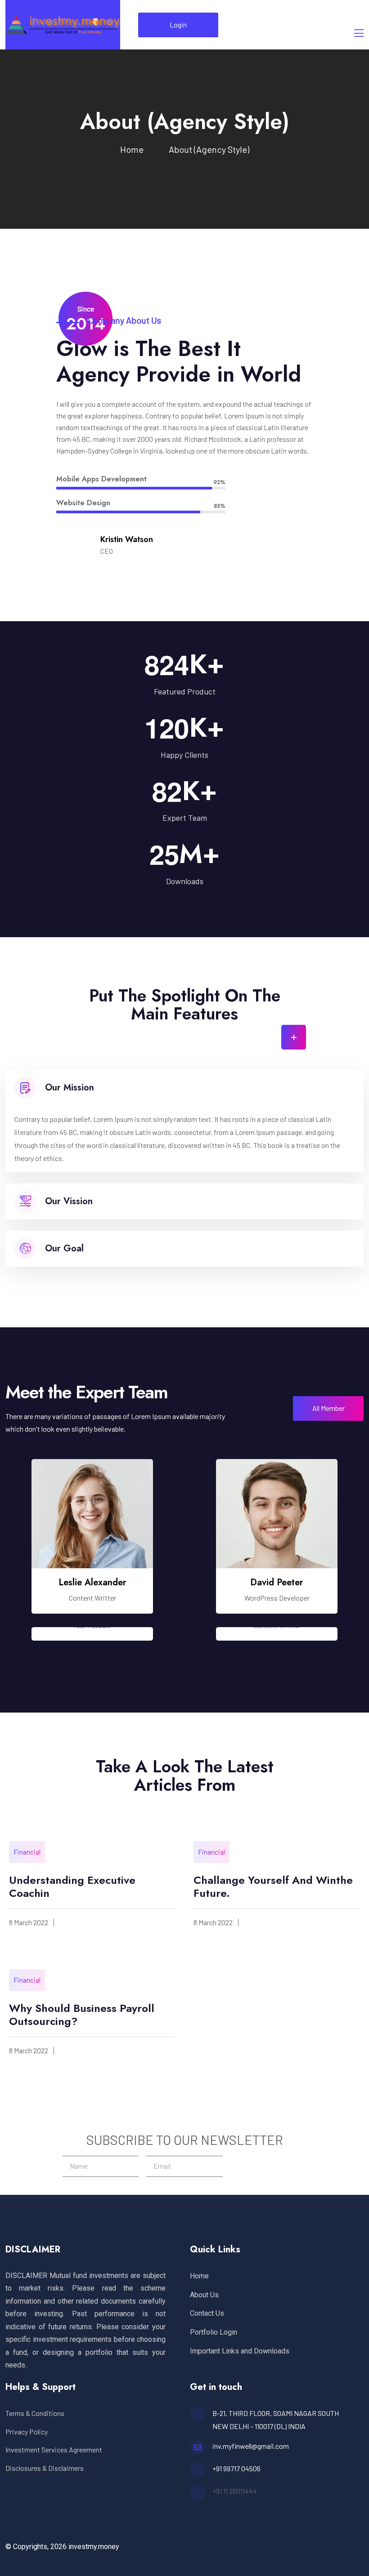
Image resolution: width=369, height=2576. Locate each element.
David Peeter (277, 1582)
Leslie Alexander (92, 1582)
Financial (27, 1852)
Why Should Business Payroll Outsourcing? (82, 2015)
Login (178, 24)
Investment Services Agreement (54, 2449)
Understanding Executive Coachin (72, 1886)
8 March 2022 (29, 1922)
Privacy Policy (27, 2431)
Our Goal (64, 1248)
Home (134, 149)
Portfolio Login (214, 2332)
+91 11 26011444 (235, 2491)
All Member (328, 1408)
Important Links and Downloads (240, 2351)
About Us (204, 2295)
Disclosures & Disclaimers (45, 2468)
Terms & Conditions (35, 2413)
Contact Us (207, 2313)
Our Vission (69, 1201)
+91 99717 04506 (236, 2468)
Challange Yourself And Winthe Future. (273, 1886)
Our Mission (70, 1088)
